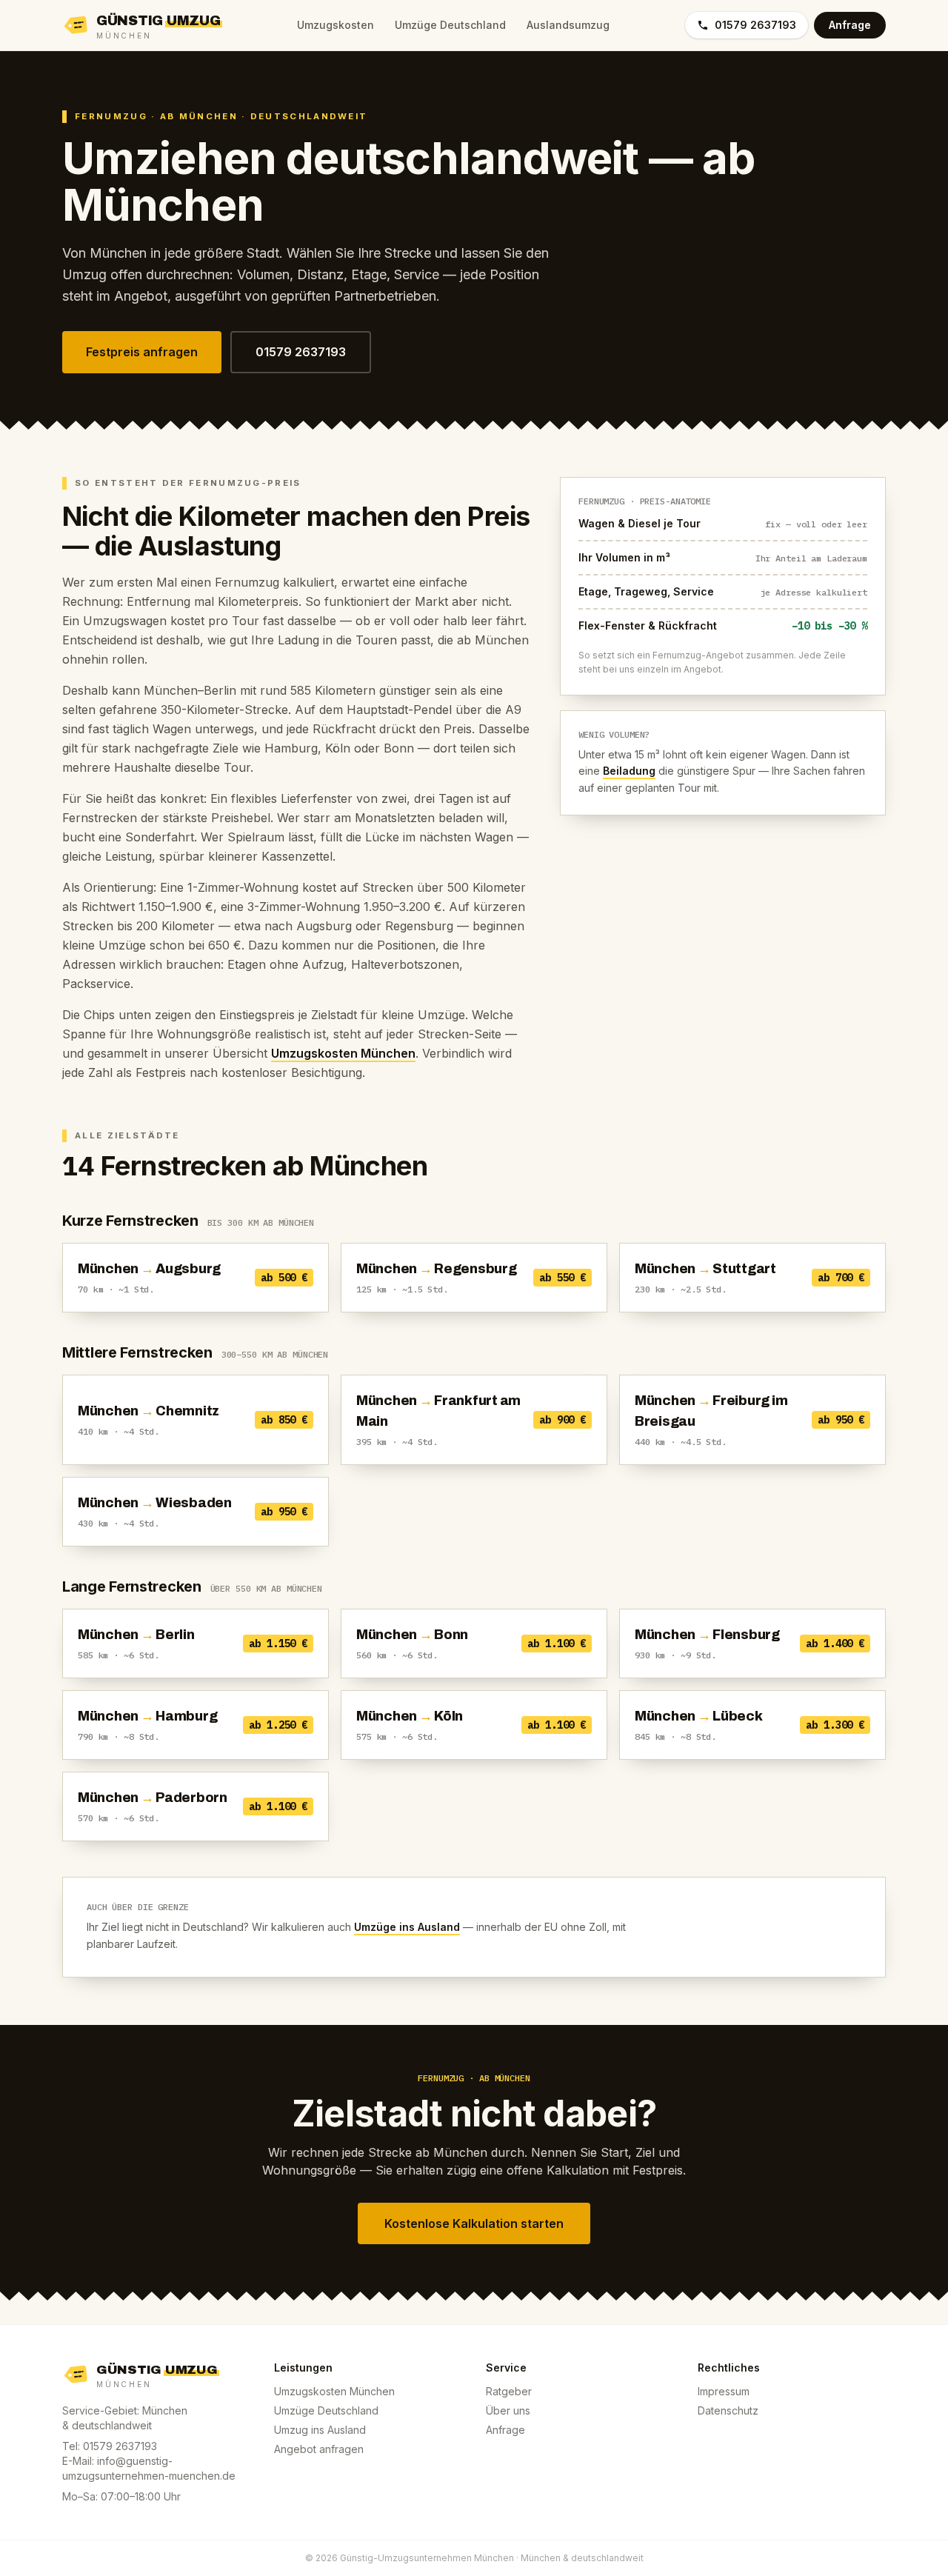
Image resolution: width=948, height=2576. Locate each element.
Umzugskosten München (343, 1053)
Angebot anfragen (319, 2449)
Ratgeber (509, 2391)
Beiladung (629, 771)
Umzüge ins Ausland (407, 1927)
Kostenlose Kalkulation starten (474, 2223)
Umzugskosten (336, 25)
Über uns (508, 2410)
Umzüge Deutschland (450, 25)
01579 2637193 (755, 25)
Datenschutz (728, 2410)
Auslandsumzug (568, 25)
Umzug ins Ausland (320, 2430)
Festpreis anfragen (142, 352)
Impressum (724, 2391)
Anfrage (850, 25)
